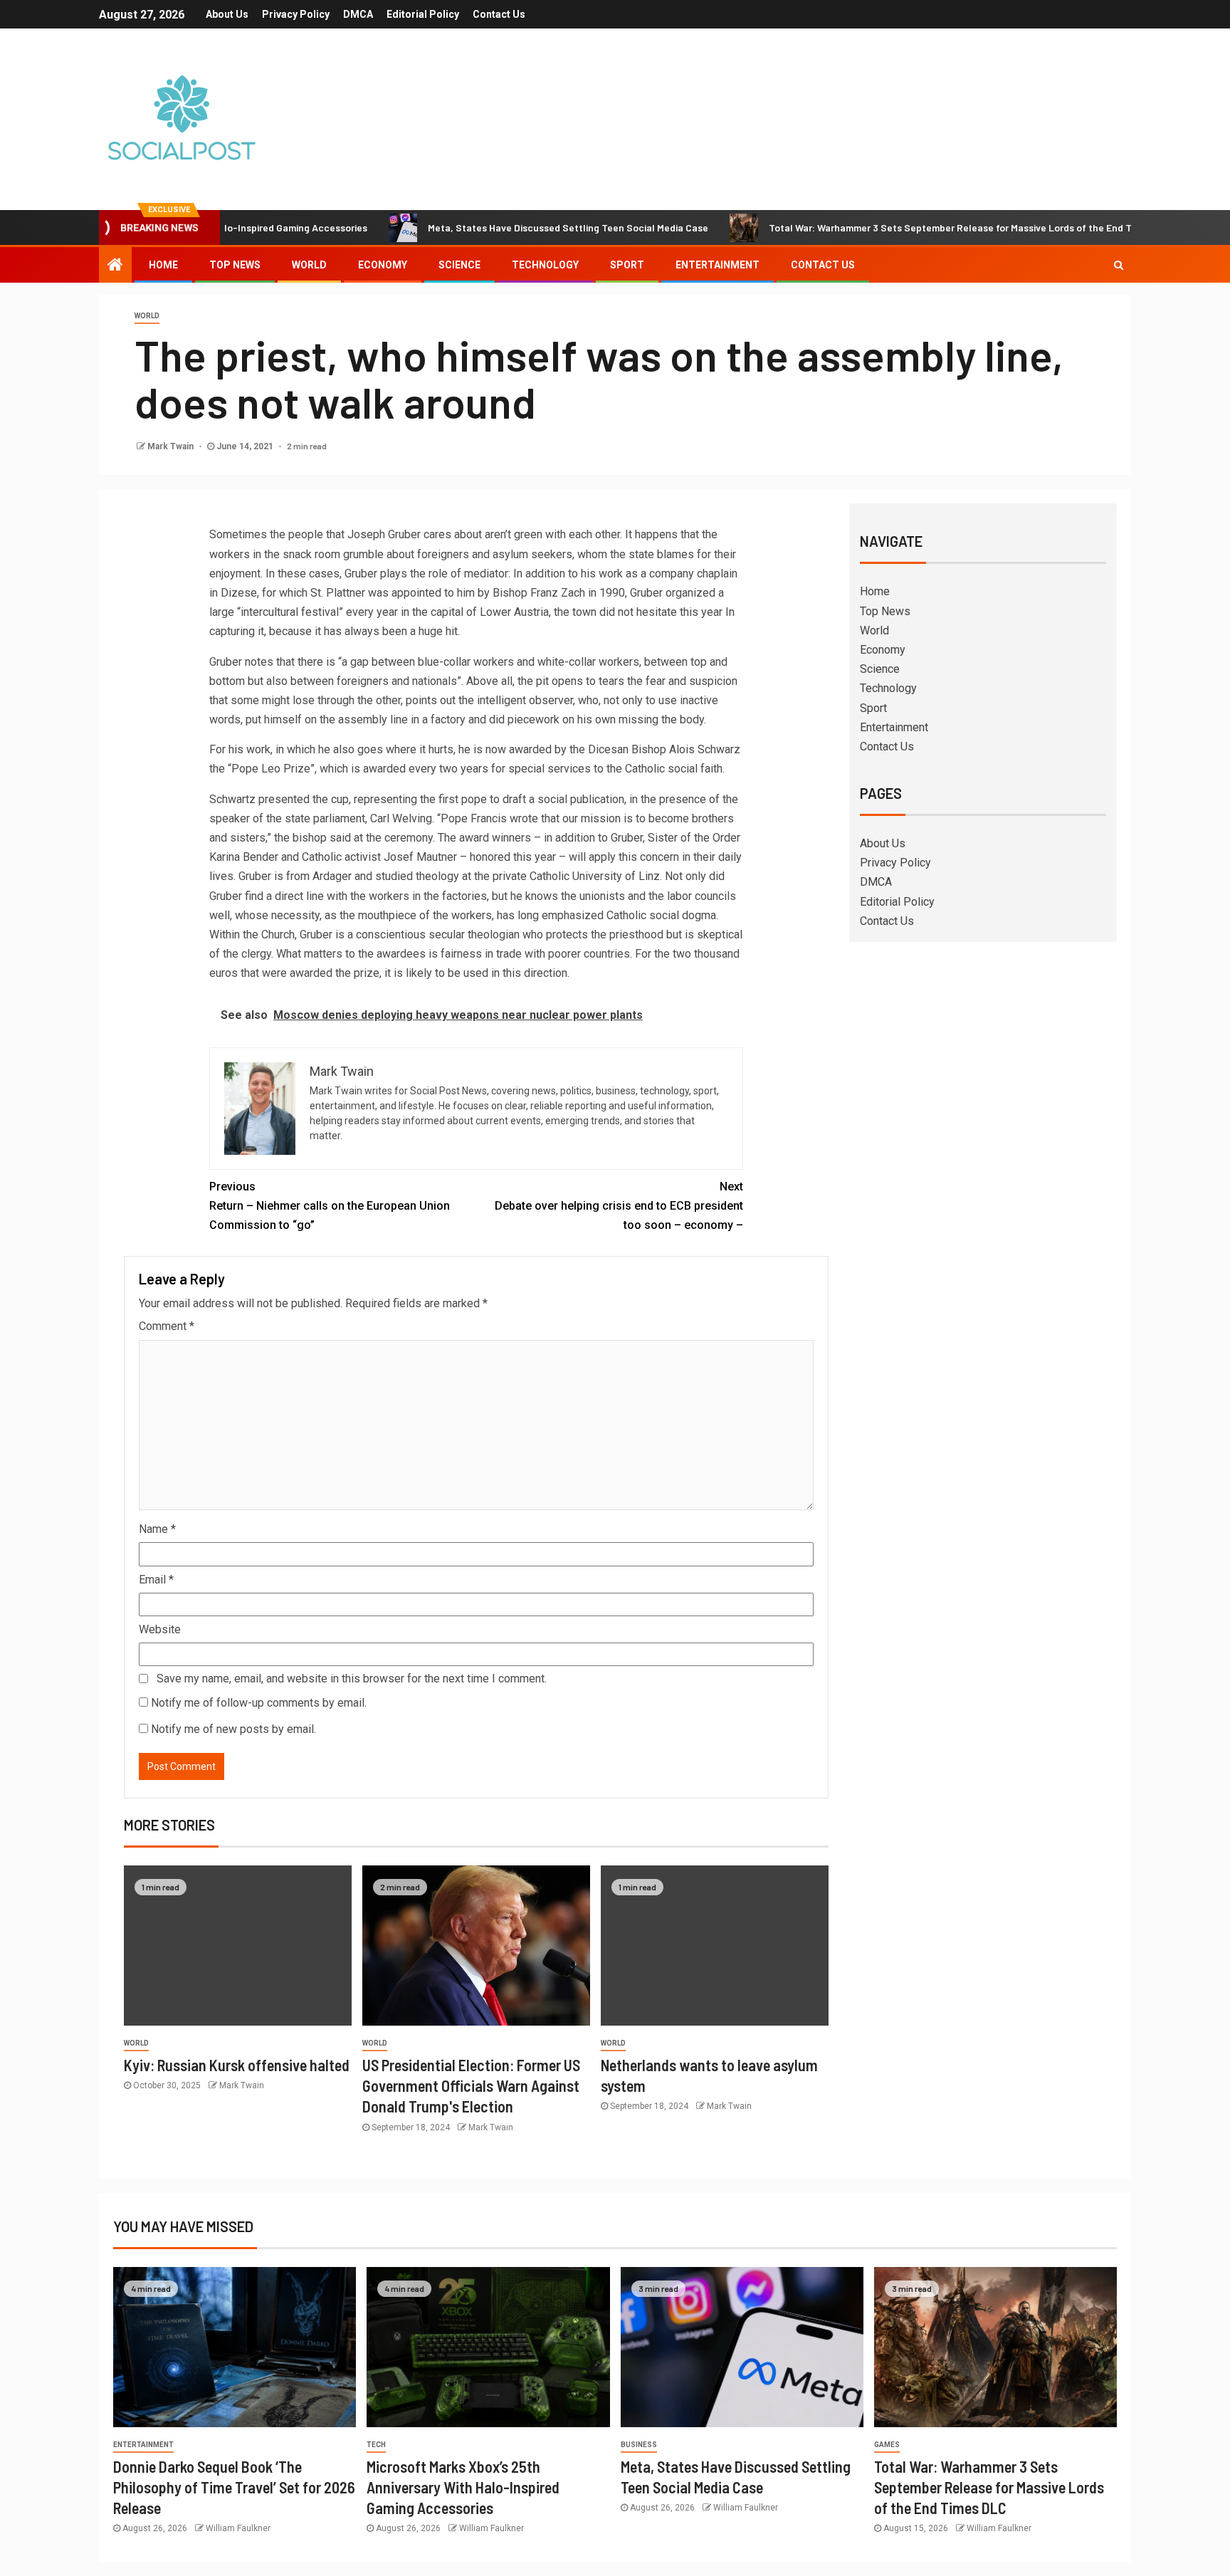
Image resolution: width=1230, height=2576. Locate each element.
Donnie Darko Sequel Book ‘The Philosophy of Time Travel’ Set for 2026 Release (234, 2487)
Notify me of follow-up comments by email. (259, 1703)
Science (459, 265)
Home (163, 265)
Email (156, 1580)
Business (639, 2445)
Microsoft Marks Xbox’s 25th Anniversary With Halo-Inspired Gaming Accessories (463, 2487)
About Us (227, 14)
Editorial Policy (423, 14)
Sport (627, 265)
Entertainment (717, 265)
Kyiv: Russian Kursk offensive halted (237, 2065)
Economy (383, 265)
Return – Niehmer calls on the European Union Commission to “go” (330, 1206)
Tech (376, 2445)
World (309, 265)
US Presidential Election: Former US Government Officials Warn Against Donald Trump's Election (471, 2086)
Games (887, 2445)
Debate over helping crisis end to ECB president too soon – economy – (619, 1206)
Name (157, 1529)
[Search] (1119, 265)
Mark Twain (172, 446)
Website (160, 1629)
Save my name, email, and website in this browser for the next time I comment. (352, 1679)
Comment (167, 1326)
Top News (235, 265)
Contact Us (499, 14)
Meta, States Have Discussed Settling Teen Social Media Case (493, 227)
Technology (545, 265)
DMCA (358, 14)
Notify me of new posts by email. (233, 1729)
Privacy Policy (296, 14)
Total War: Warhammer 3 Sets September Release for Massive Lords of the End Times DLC (895, 227)
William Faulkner (238, 2528)
